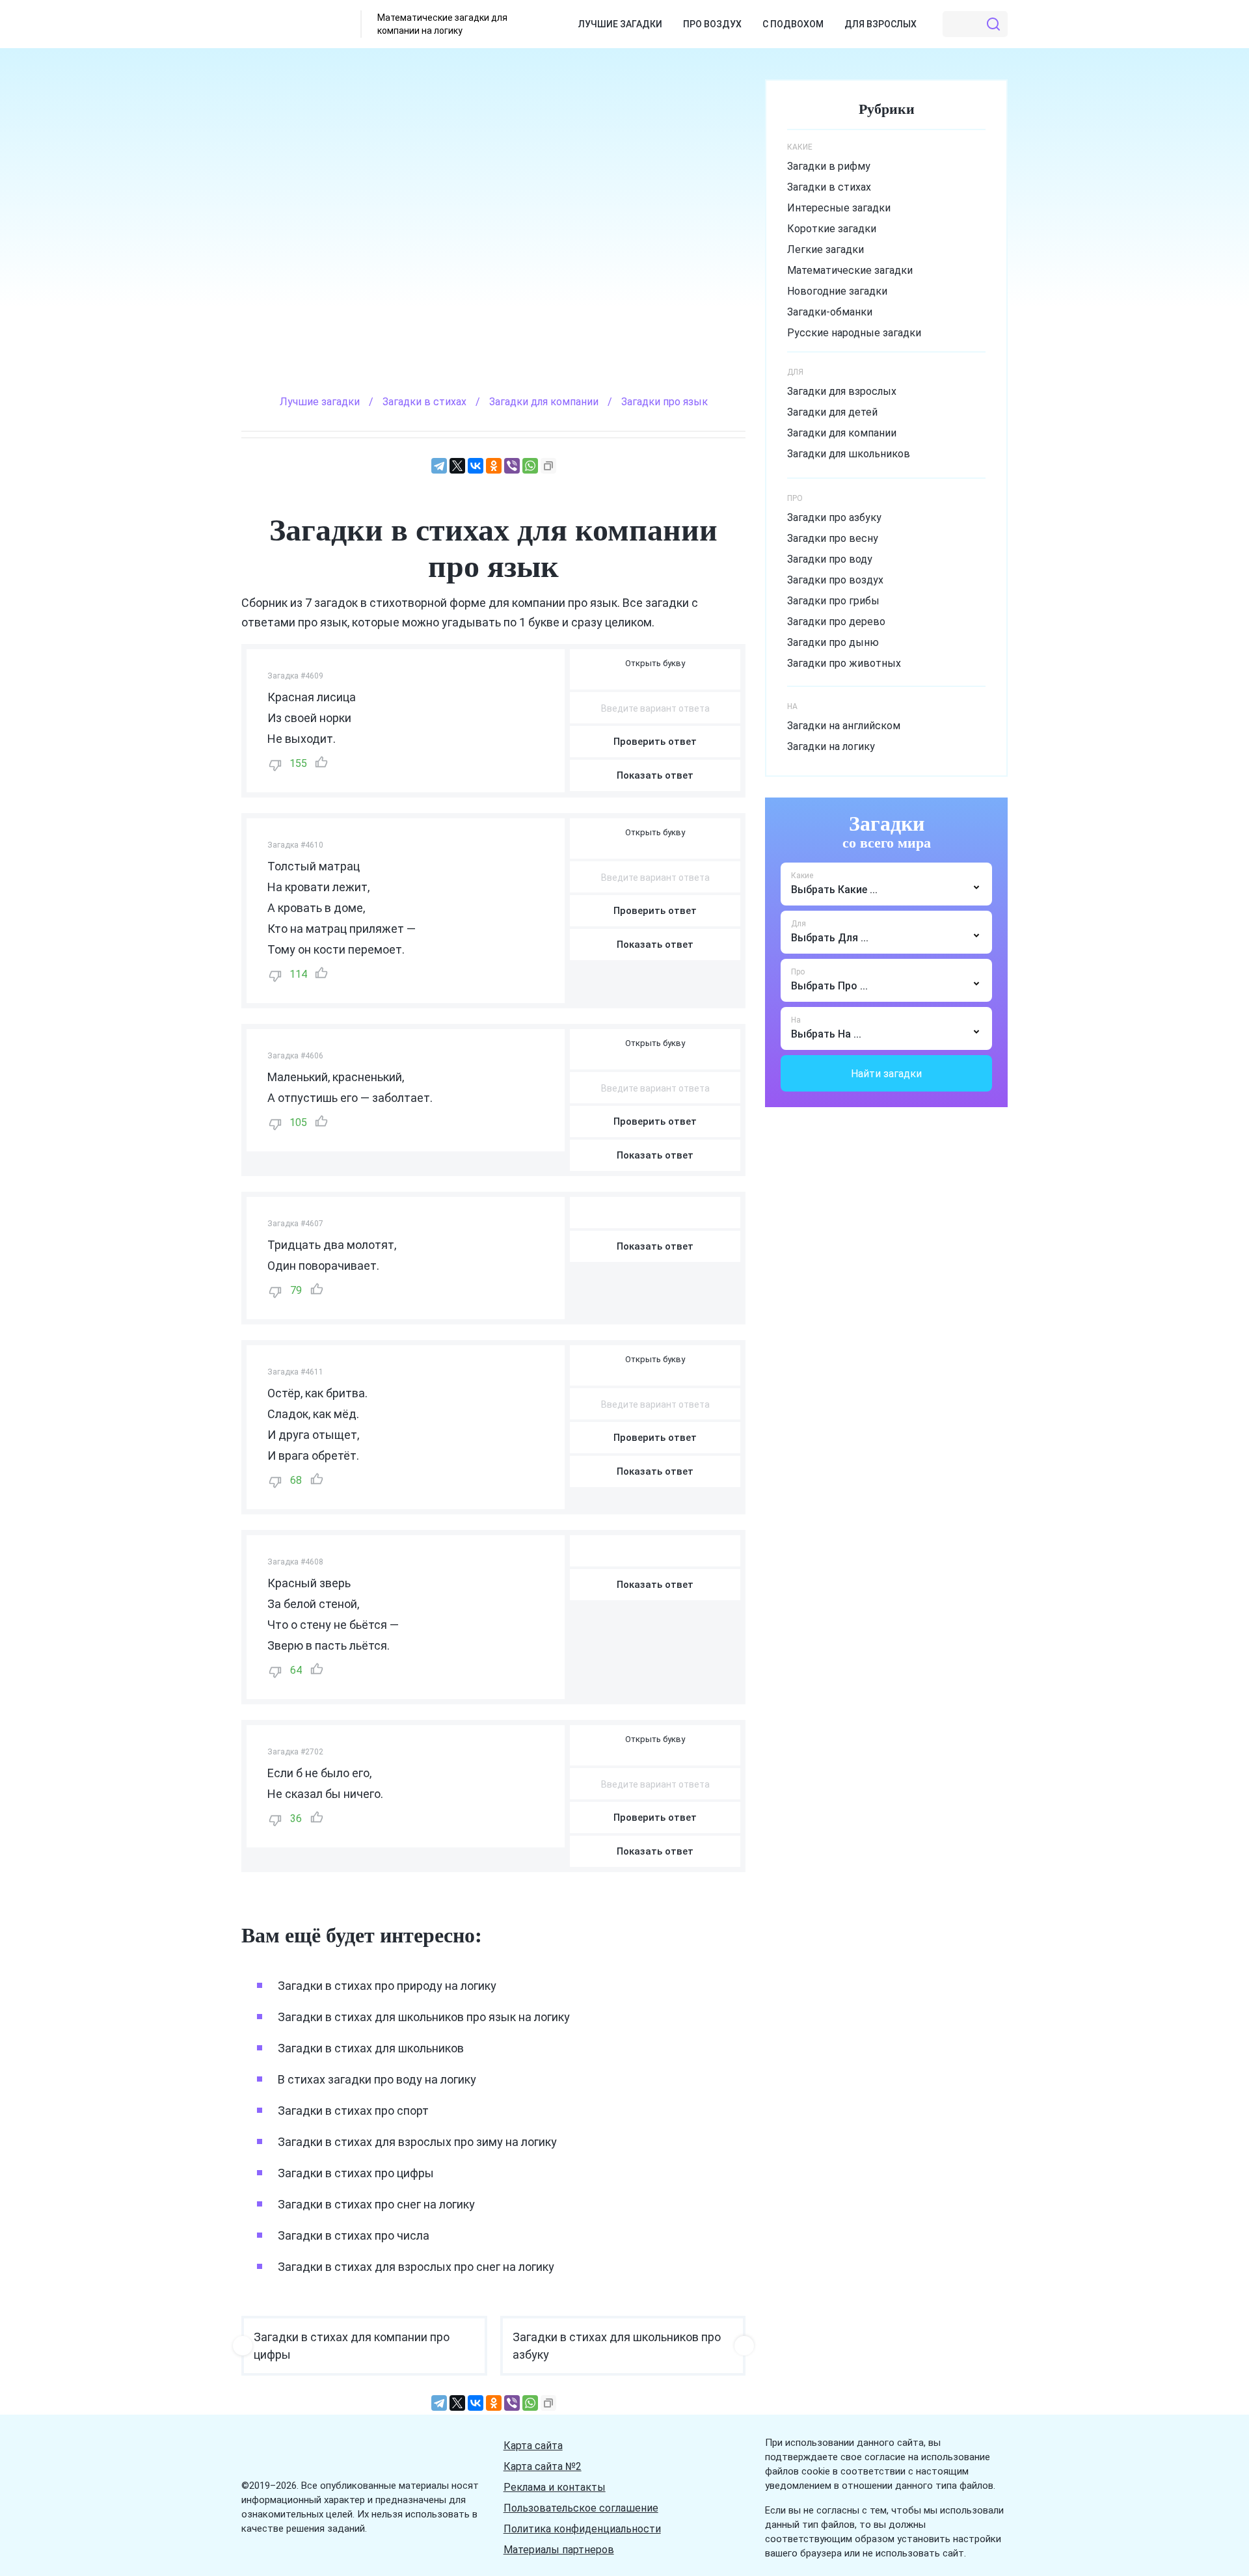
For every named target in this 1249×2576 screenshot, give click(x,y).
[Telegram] (439, 466)
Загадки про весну (833, 538)
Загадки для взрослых (842, 391)
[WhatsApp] (530, 466)
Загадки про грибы (833, 601)
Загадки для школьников (849, 454)
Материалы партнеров (559, 2550)
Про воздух (712, 24)
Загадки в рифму (829, 166)
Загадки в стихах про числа (354, 2235)
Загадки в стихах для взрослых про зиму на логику (417, 2142)
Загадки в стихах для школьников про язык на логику (424, 2017)
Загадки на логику (831, 746)
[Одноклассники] (494, 466)
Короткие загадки (832, 229)
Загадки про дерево (836, 622)
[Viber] (512, 466)
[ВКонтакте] (476, 466)
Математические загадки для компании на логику (442, 24)
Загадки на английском (844, 726)
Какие (802, 876)
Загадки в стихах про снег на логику (376, 2204)
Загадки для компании (842, 433)
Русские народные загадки (854, 333)
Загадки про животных (844, 663)
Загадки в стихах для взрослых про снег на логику (416, 2267)
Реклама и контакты (555, 2487)
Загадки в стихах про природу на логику (387, 1986)
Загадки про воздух (835, 580)
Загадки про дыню (833, 642)
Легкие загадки (826, 249)
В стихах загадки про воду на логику (377, 2079)
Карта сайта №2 (543, 2466)
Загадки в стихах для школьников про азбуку (617, 2346)
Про (798, 972)
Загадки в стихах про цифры (356, 2173)
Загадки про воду (830, 559)
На (796, 1020)
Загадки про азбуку (834, 517)
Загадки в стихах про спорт (353, 2111)
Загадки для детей (832, 412)
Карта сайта (533, 2446)
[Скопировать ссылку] (548, 466)
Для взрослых (880, 24)
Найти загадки (886, 1074)
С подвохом (793, 24)
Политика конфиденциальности (582, 2529)
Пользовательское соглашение (581, 2508)
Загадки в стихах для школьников (371, 2048)
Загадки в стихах (829, 187)
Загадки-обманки (830, 312)
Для (799, 924)
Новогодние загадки (837, 291)
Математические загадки (850, 270)
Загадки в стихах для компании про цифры (352, 2346)
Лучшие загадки (620, 24)
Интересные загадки (839, 208)
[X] (457, 466)
